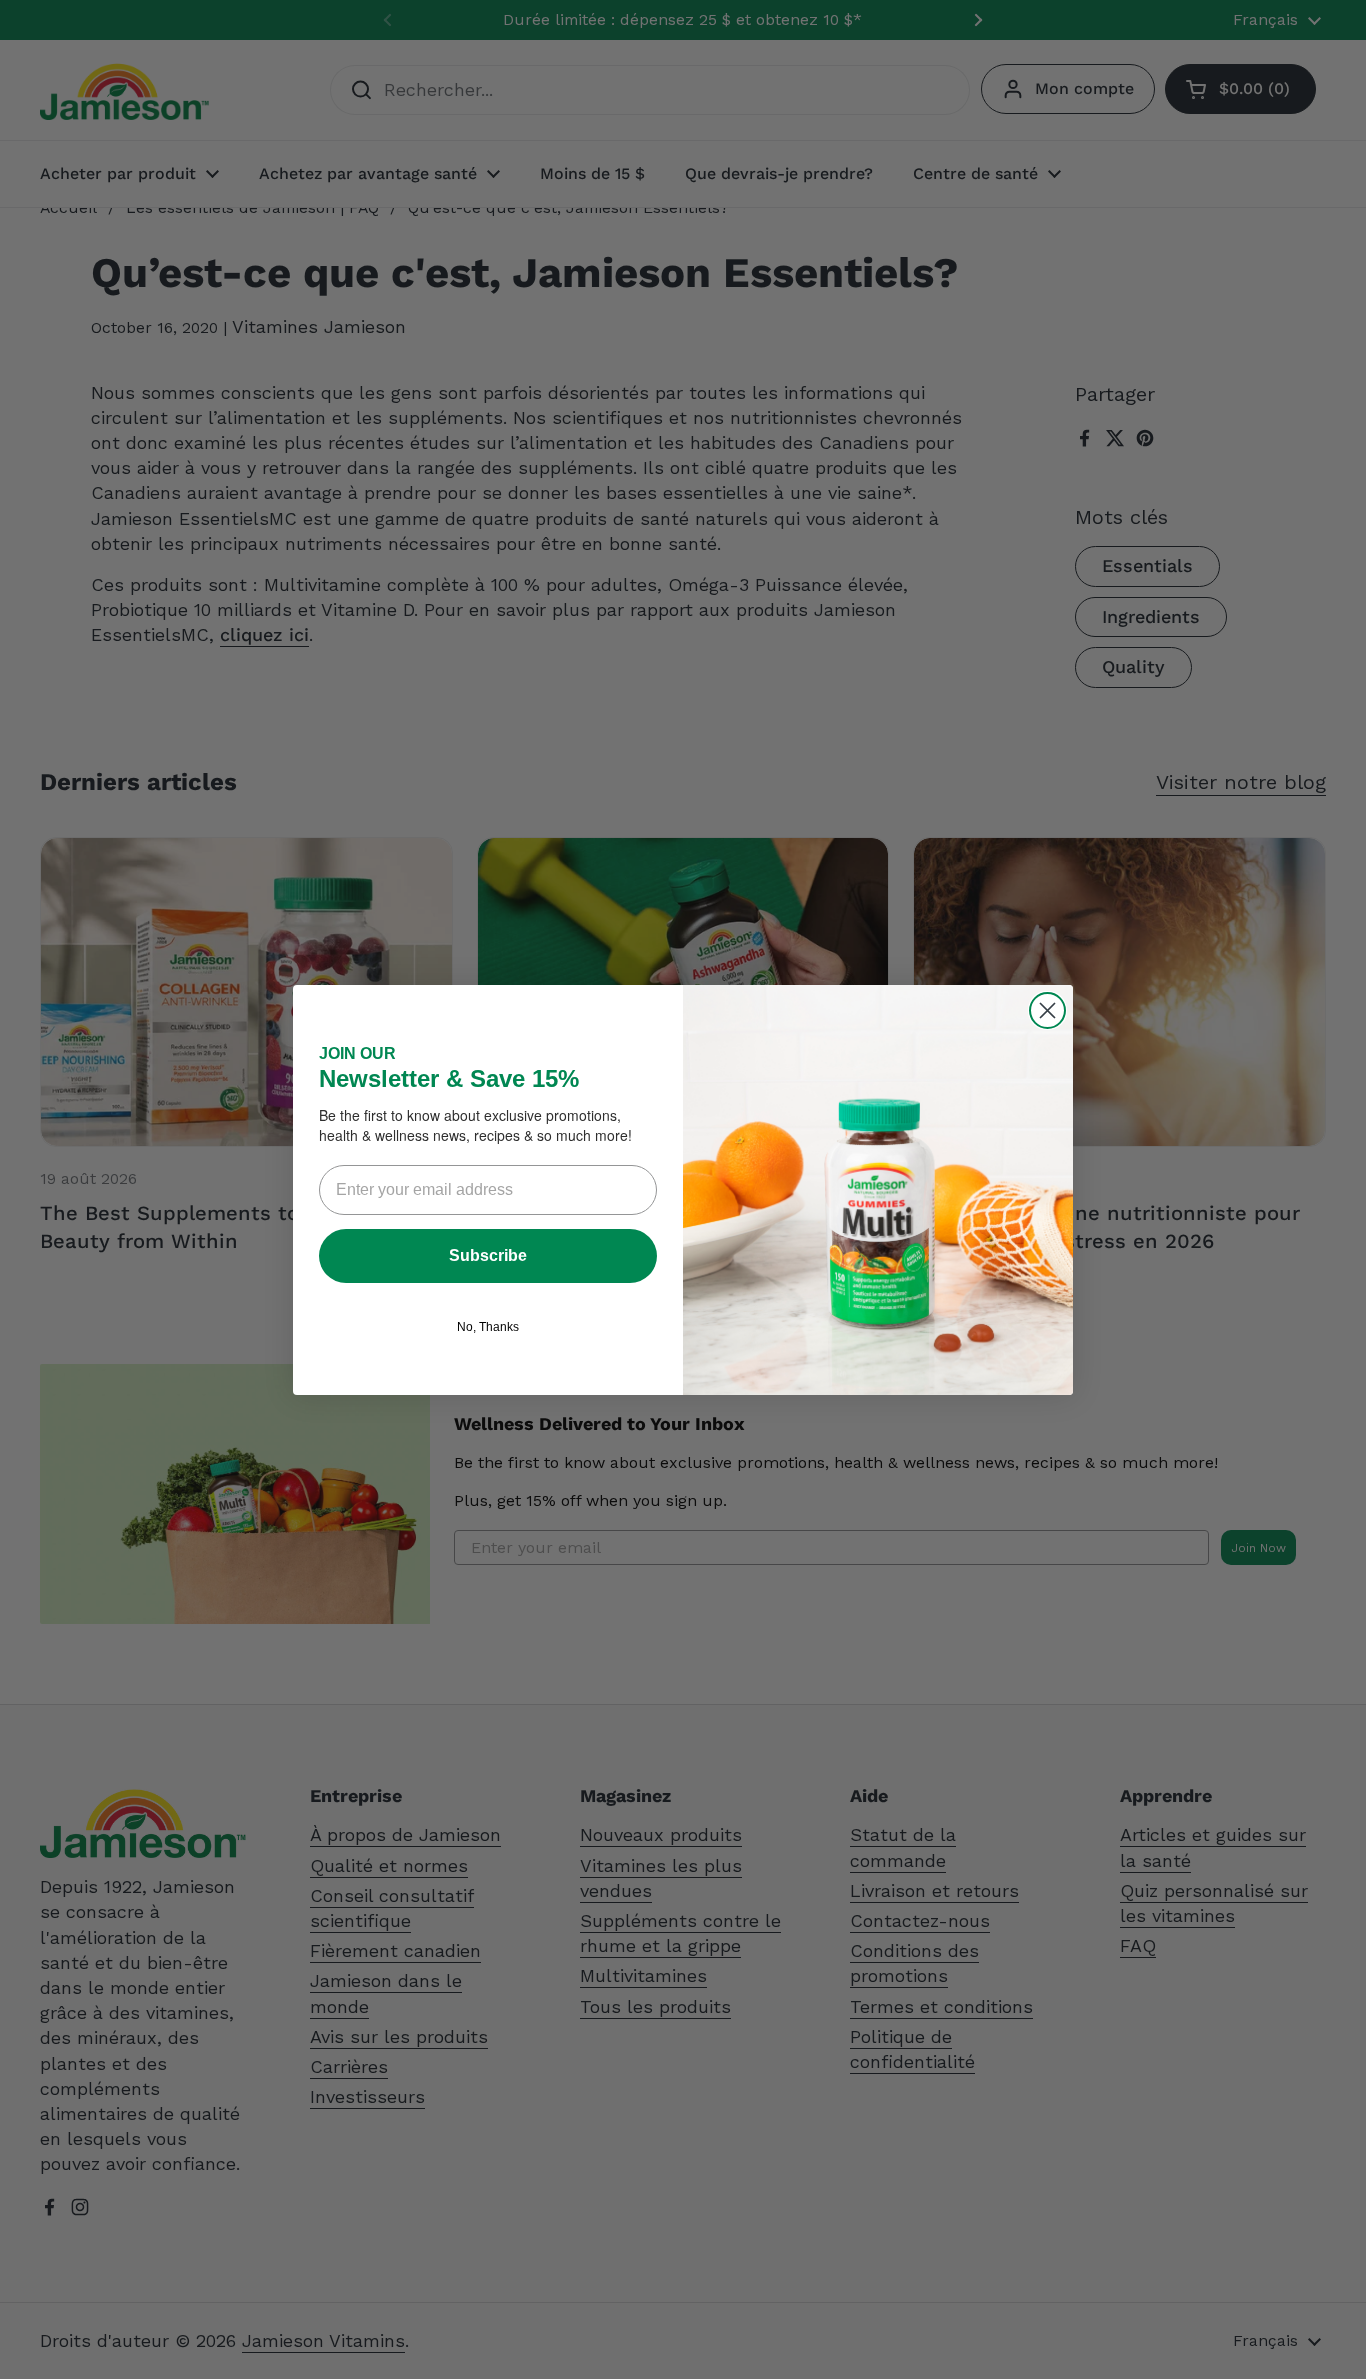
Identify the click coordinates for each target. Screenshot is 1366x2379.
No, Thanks (488, 1327)
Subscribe (488, 1255)
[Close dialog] (1047, 1010)
